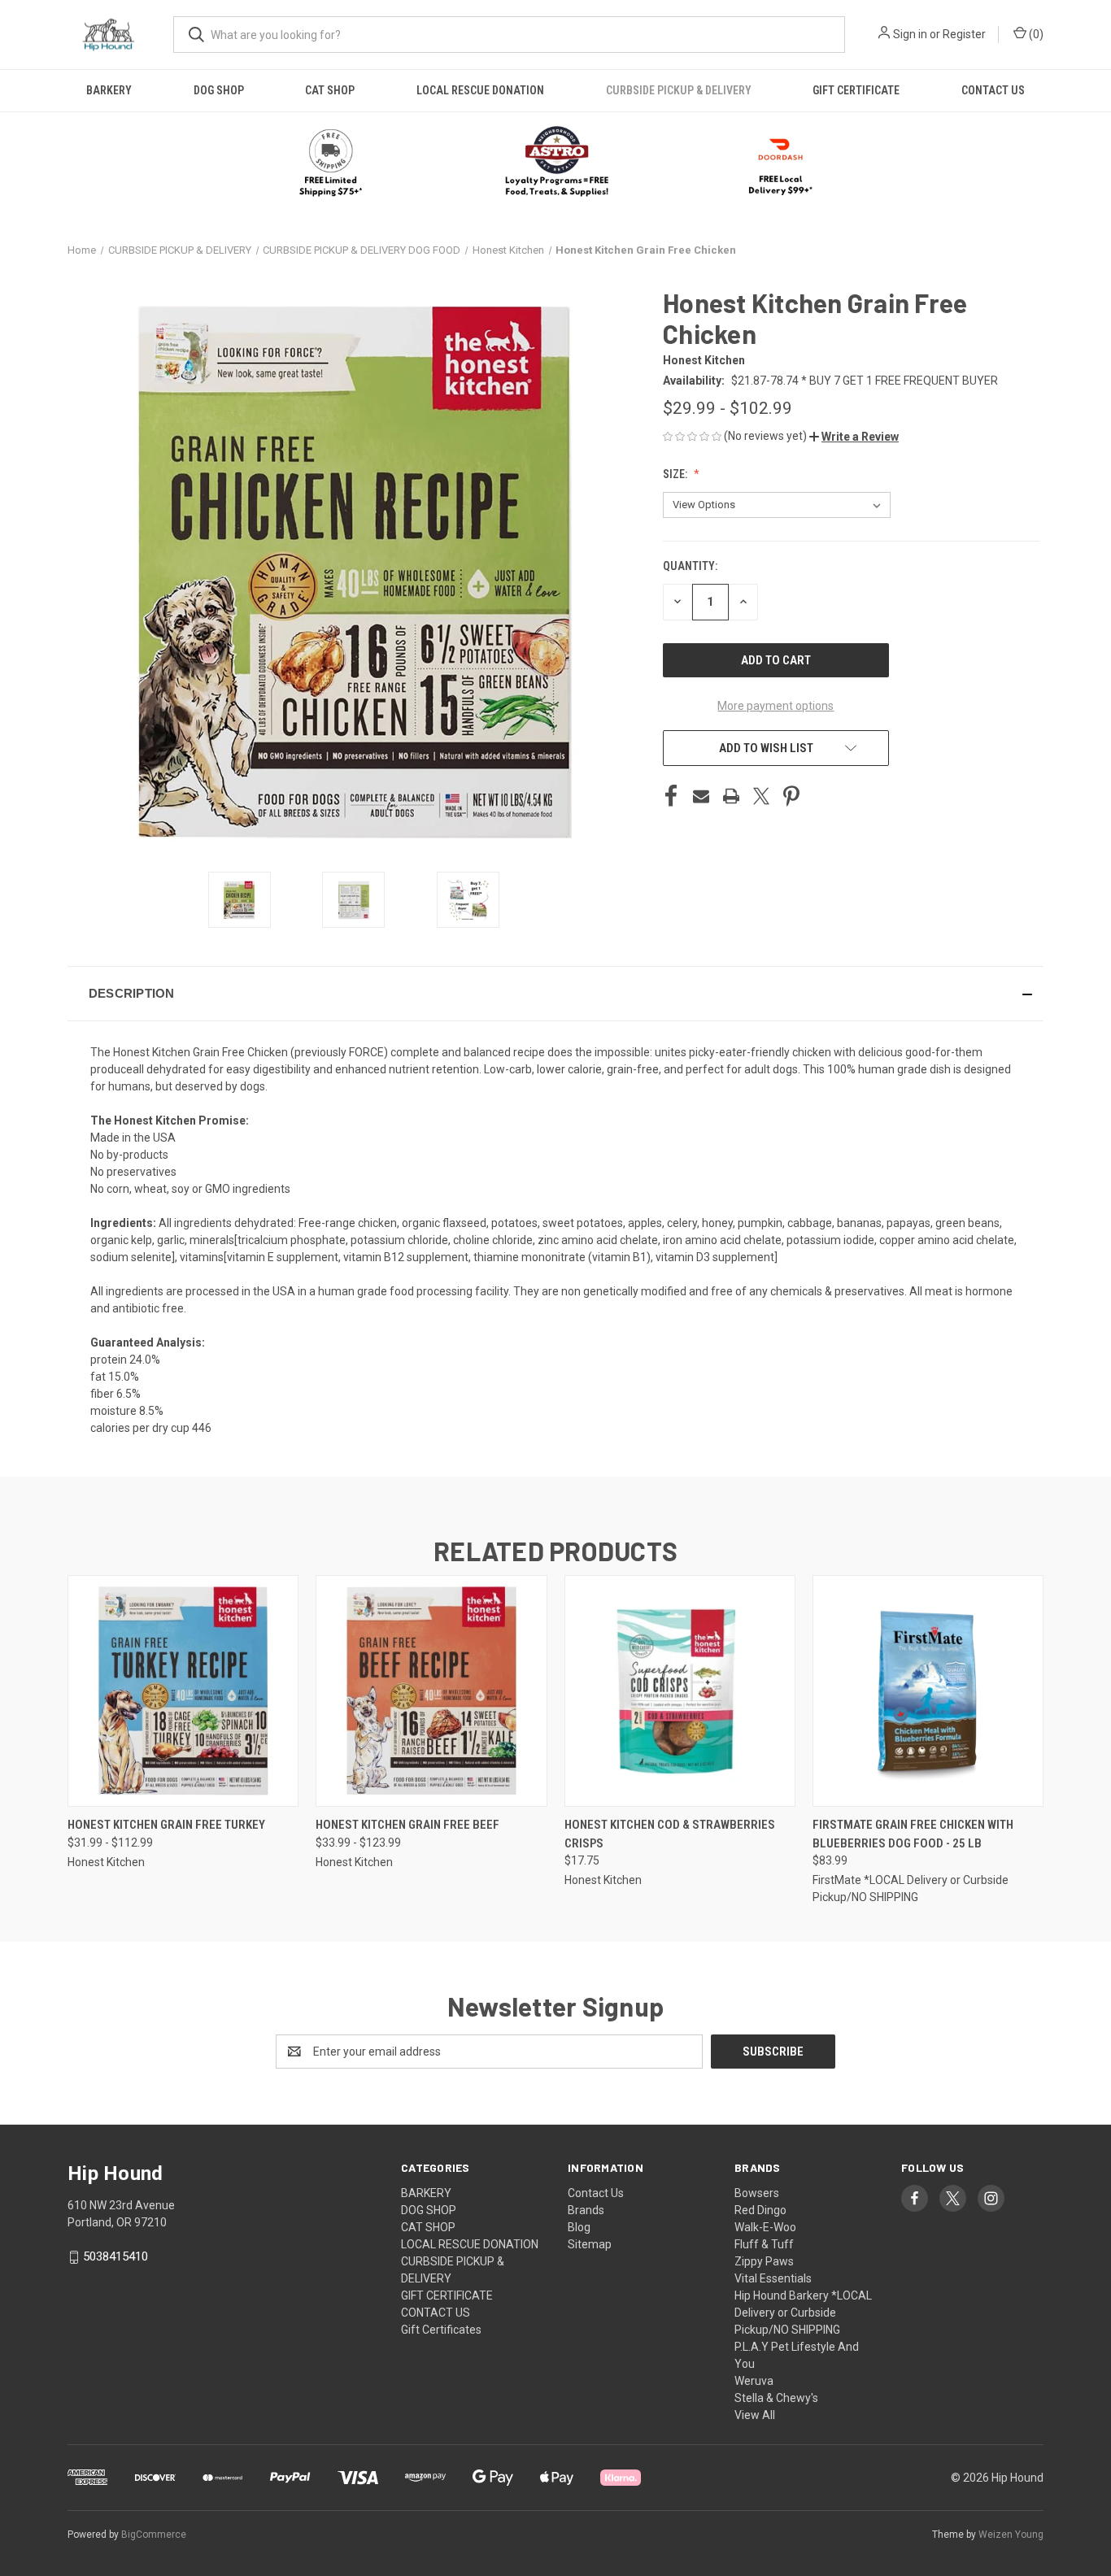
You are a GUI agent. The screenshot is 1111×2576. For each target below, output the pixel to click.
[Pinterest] (791, 796)
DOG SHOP (219, 90)
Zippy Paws (764, 2261)
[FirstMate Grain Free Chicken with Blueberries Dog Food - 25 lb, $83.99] (928, 1691)
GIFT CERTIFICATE (856, 90)
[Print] (731, 796)
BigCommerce (154, 2535)
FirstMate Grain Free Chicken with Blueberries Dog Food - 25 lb (913, 1834)
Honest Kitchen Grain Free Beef (407, 1825)
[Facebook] (671, 796)
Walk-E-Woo (765, 2227)
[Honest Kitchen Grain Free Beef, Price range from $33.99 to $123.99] (431, 1691)
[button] (556, 163)
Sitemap (590, 2244)
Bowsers (757, 2193)
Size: (676, 474)
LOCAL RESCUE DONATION (480, 90)
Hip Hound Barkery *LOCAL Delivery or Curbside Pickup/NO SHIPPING (803, 2313)
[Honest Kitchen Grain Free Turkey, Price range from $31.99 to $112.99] (183, 1691)
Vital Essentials (773, 2278)
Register (964, 34)
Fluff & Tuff (764, 2244)
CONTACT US (993, 90)
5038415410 (115, 2256)
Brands (586, 2210)
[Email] (701, 796)
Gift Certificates (441, 2330)
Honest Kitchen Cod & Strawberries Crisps (670, 1834)
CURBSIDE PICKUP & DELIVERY (679, 90)
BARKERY (109, 90)
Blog (579, 2227)
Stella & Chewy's (776, 2398)
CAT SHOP (330, 90)
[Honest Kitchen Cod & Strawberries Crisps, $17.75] (680, 1691)
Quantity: (690, 566)
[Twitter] (761, 796)
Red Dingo (760, 2210)
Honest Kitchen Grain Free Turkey (166, 1825)
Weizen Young (1011, 2535)
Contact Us (596, 2193)
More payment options (776, 706)
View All (755, 2415)
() (1035, 34)
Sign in (910, 34)
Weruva (754, 2381)
